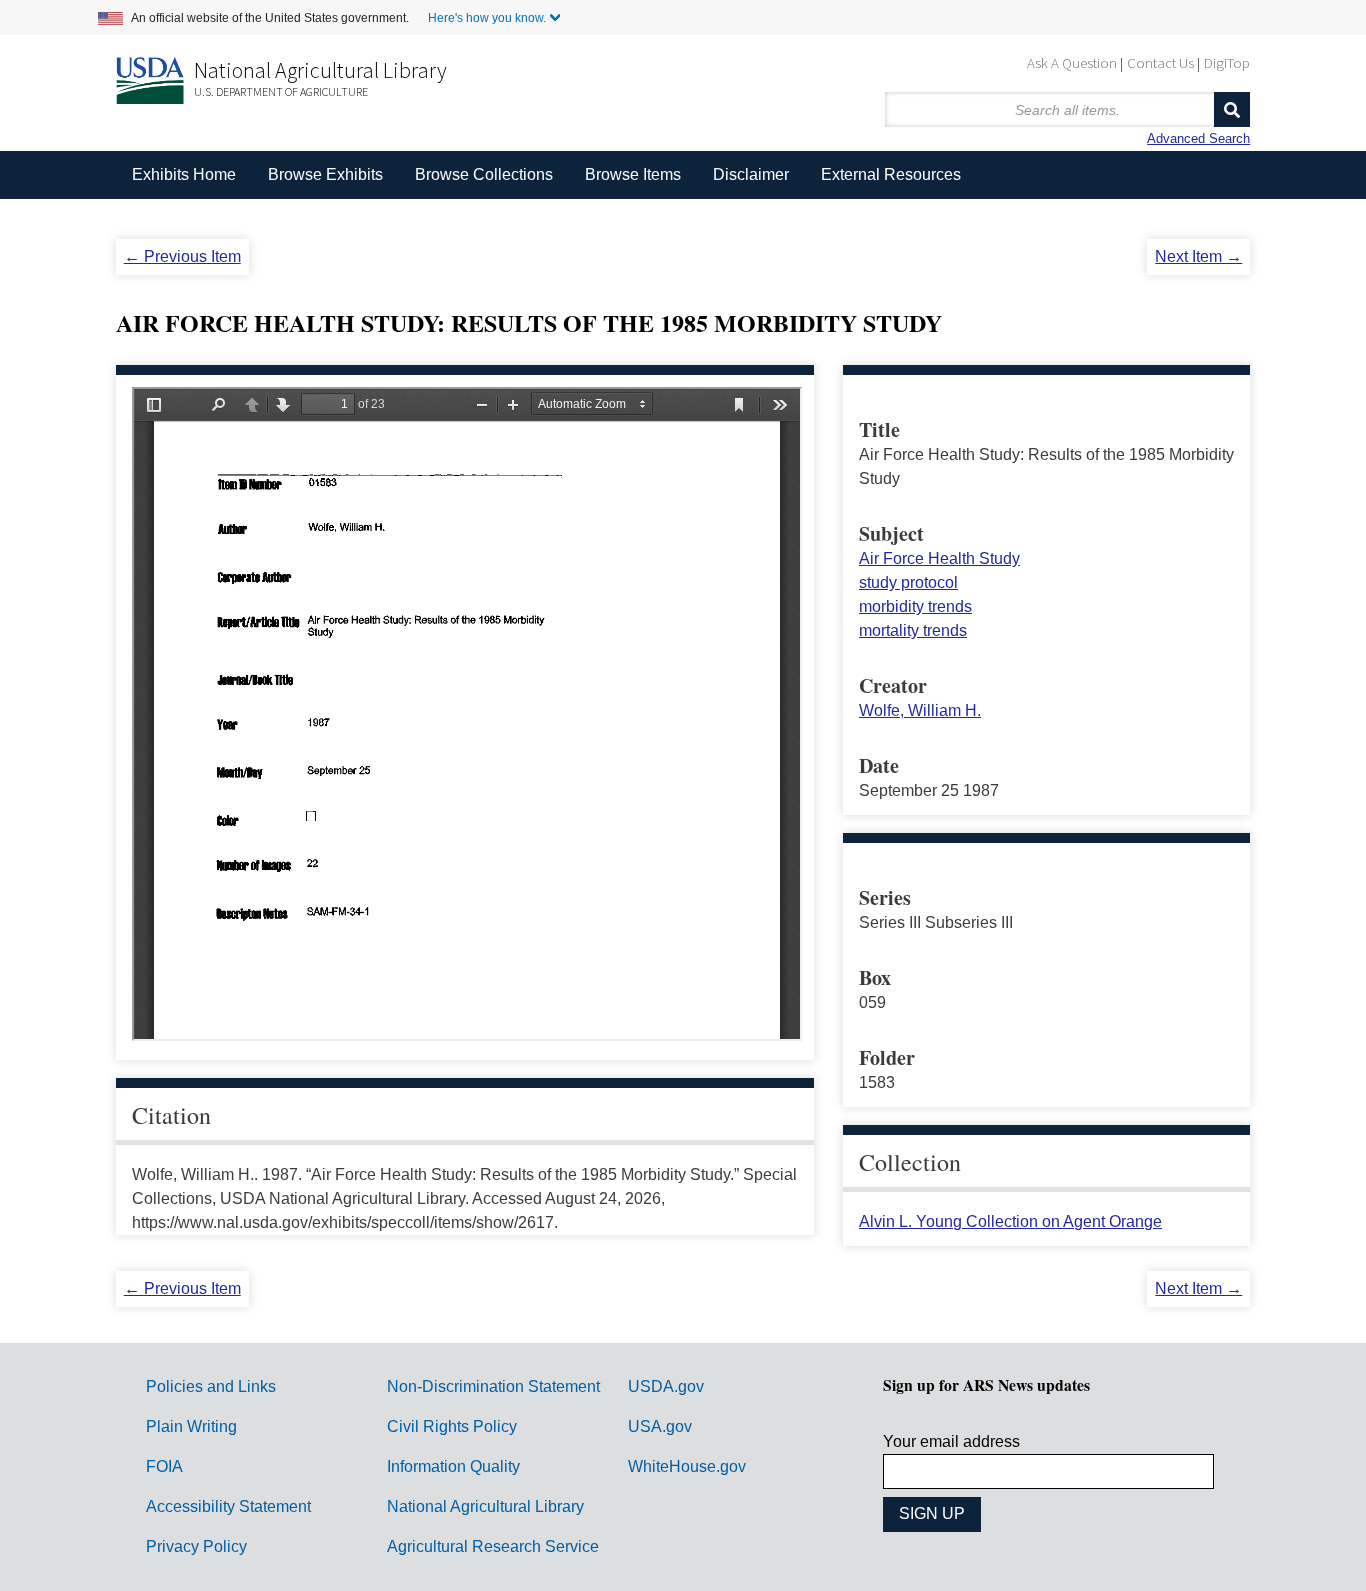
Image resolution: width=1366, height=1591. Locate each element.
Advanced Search (1198, 138)
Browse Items (633, 174)
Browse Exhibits (325, 174)
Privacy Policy (196, 1546)
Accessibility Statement (228, 1506)
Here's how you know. (487, 18)
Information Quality (453, 1466)
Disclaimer (751, 174)
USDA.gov (666, 1386)
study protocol (908, 582)
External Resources (891, 174)
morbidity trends (915, 606)
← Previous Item (182, 256)
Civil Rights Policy (452, 1426)
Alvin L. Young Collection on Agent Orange (1010, 1221)
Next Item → (1198, 256)
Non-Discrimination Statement (493, 1386)
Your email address (951, 1441)
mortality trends (913, 630)
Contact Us (1160, 62)
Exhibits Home (184, 174)
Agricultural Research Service (493, 1546)
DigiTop (1227, 62)
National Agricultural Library (320, 70)
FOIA (164, 1466)
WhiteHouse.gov (687, 1466)
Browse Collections (484, 174)
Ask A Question (1072, 62)
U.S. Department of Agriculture (281, 91)
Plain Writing (191, 1426)
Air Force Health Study (939, 558)
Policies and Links (211, 1386)
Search (1232, 109)
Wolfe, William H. (920, 710)
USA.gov (660, 1426)
